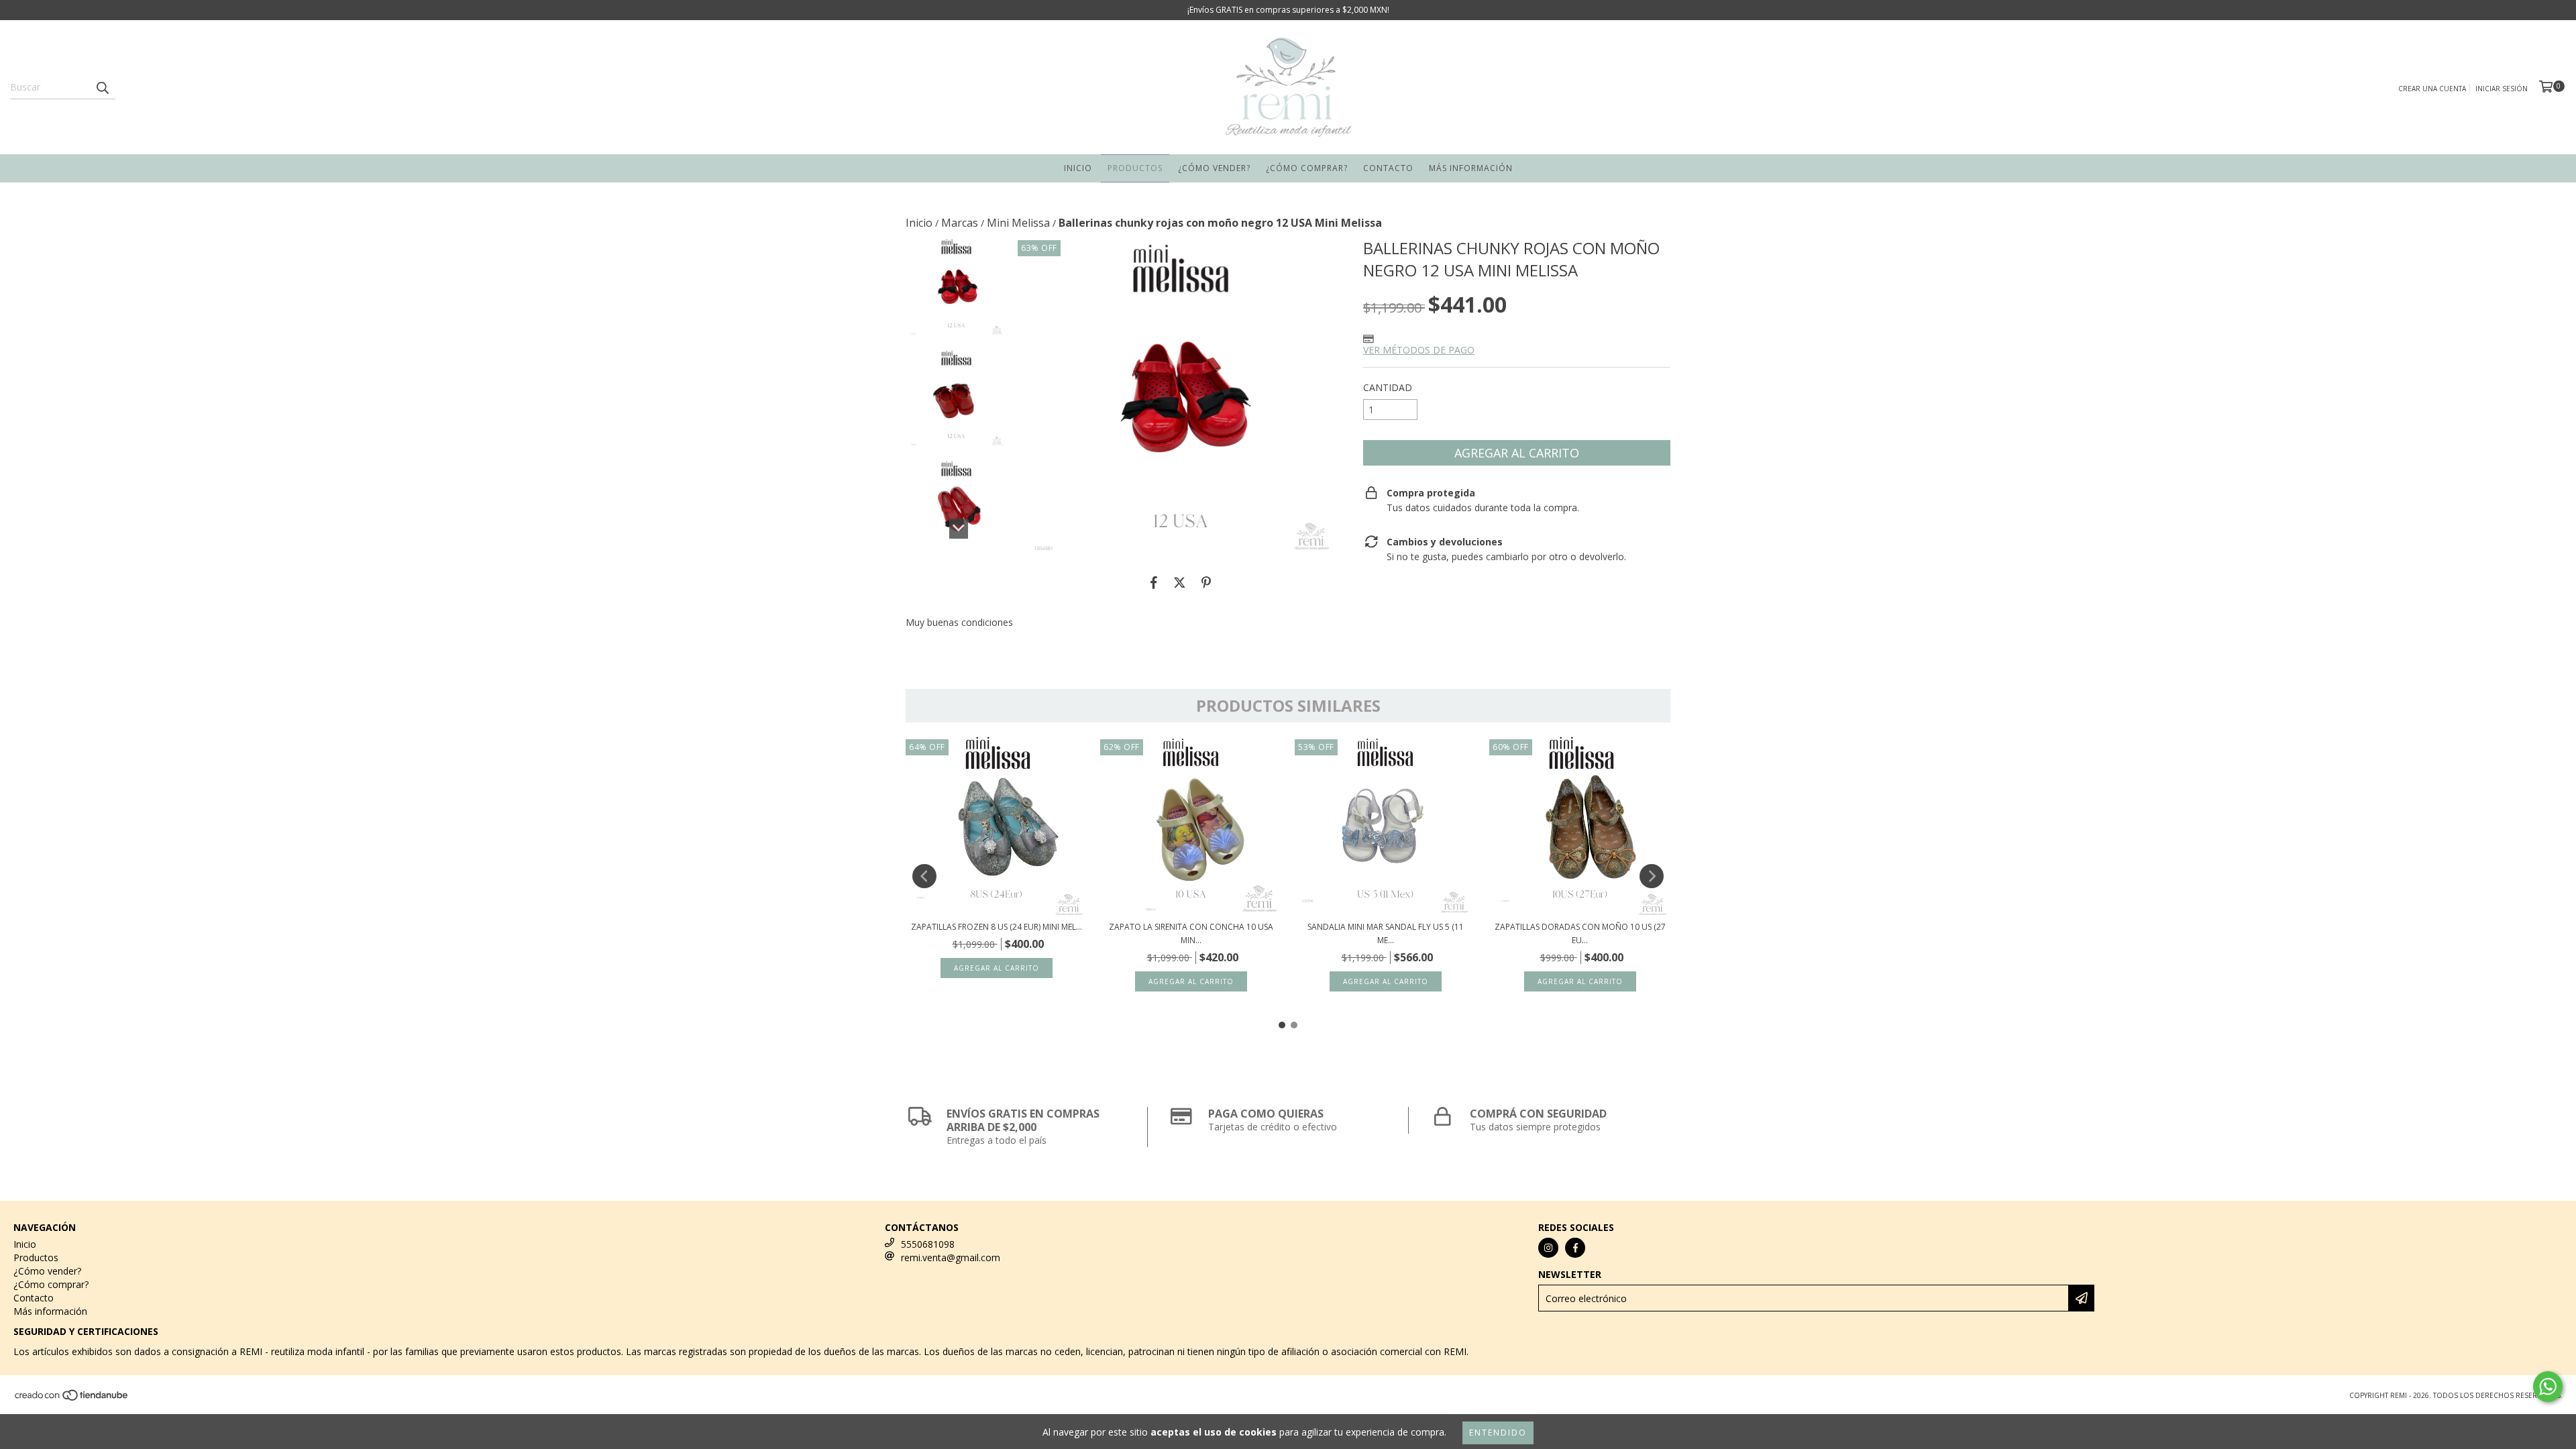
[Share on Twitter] (1180, 582)
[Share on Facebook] (1154, 582)
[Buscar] (102, 87)
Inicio (1078, 168)
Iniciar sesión (2502, 89)
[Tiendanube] (72, 1399)
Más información (1471, 168)
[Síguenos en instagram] (1548, 1248)
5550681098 (928, 1244)
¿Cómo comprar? (1307, 168)
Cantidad (1388, 387)
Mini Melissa (1018, 223)
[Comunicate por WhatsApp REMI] (2548, 1387)
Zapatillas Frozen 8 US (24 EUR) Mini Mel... (997, 927)
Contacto (1388, 168)
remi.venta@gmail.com (951, 1257)
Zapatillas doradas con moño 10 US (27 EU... (1580, 933)
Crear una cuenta (2432, 89)
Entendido (1498, 1433)
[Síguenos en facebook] (1575, 1248)
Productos (1135, 168)
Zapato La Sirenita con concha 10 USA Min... (1191, 933)
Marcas (960, 223)
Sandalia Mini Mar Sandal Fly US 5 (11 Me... (1386, 933)
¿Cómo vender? (1214, 168)
